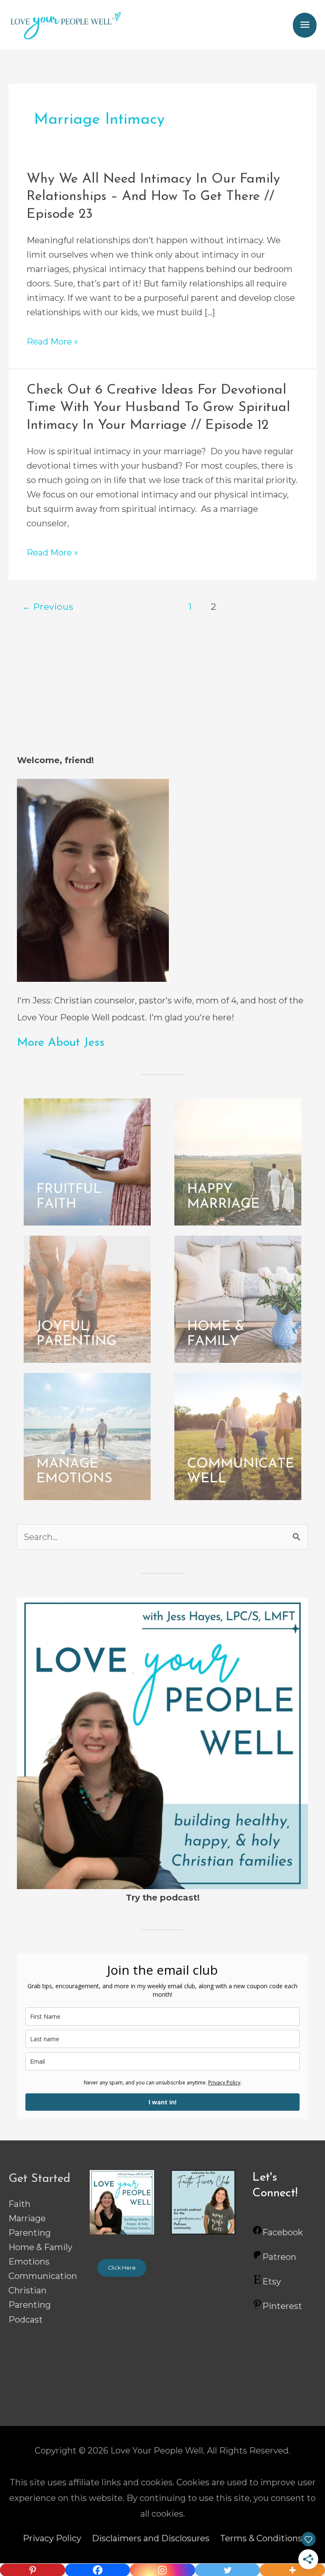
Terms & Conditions (261, 2538)
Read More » (52, 342)
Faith (19, 2204)
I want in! (162, 2102)
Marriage (27, 2218)
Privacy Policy (224, 2083)
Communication (43, 2276)
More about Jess (61, 1043)
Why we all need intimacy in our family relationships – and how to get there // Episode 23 (153, 197)
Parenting (30, 2233)
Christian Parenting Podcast (30, 2305)
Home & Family (40, 2247)
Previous (48, 606)
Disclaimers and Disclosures (151, 2538)
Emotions (29, 2262)
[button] (122, 2268)
